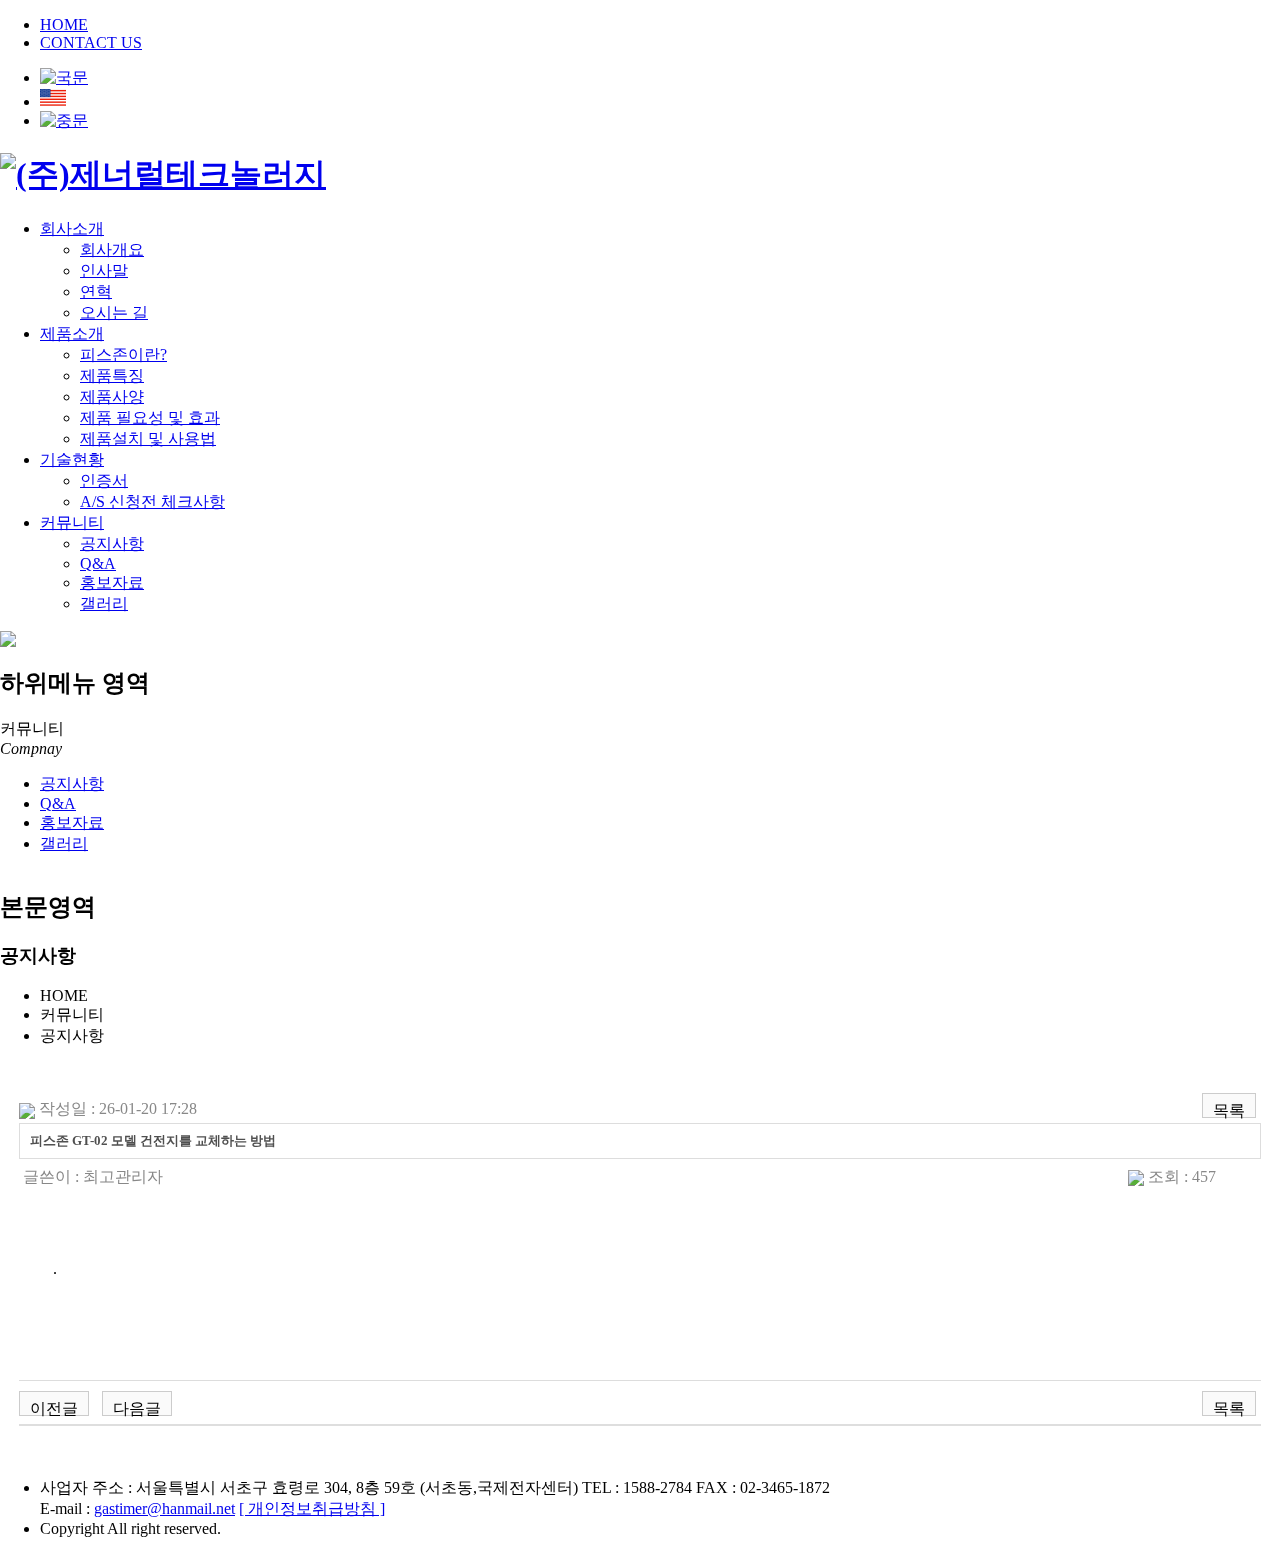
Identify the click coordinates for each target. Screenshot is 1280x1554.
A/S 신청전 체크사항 (152, 501)
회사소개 (72, 228)
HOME (64, 24)
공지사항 (112, 543)
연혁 (96, 291)
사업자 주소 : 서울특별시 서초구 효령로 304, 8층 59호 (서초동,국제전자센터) (309, 1487)
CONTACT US (91, 42)
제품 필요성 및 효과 (150, 417)
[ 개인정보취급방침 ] (312, 1508)
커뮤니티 (72, 522)
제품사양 (112, 396)
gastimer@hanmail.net (164, 1508)
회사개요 (112, 249)
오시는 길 (114, 312)
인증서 (104, 480)
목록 (1229, 1110)
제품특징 (112, 375)
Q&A (98, 563)
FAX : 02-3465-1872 (763, 1487)
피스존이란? (123, 354)
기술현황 (72, 459)
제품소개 (72, 333)
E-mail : (137, 1508)
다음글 (137, 1408)
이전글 (54, 1408)
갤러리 (104, 603)
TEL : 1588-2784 (637, 1487)
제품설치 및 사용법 (148, 438)
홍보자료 (112, 582)
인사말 (104, 270)
